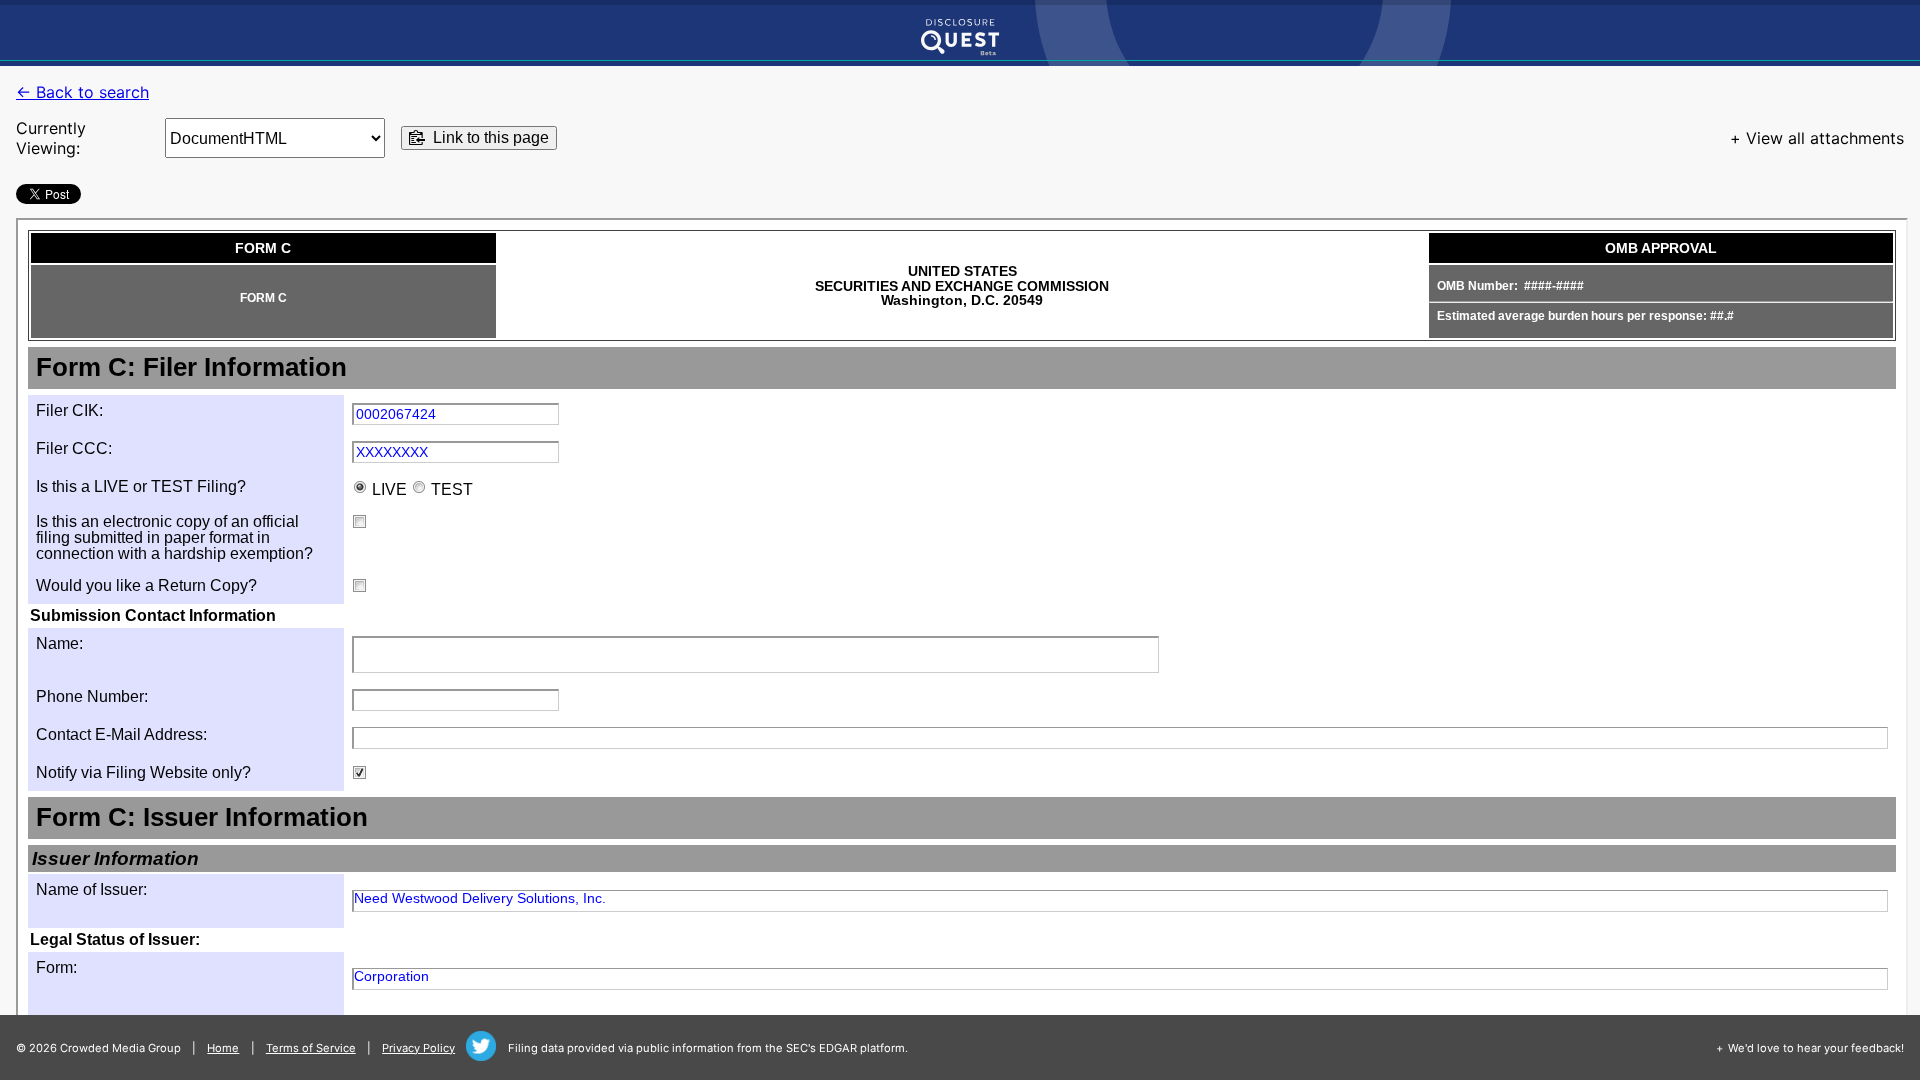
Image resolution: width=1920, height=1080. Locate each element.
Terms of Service (311, 1048)
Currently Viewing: (51, 138)
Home (223, 1048)
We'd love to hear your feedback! (1816, 1048)
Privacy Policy (418, 1048)
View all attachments (1825, 138)
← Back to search (82, 92)
